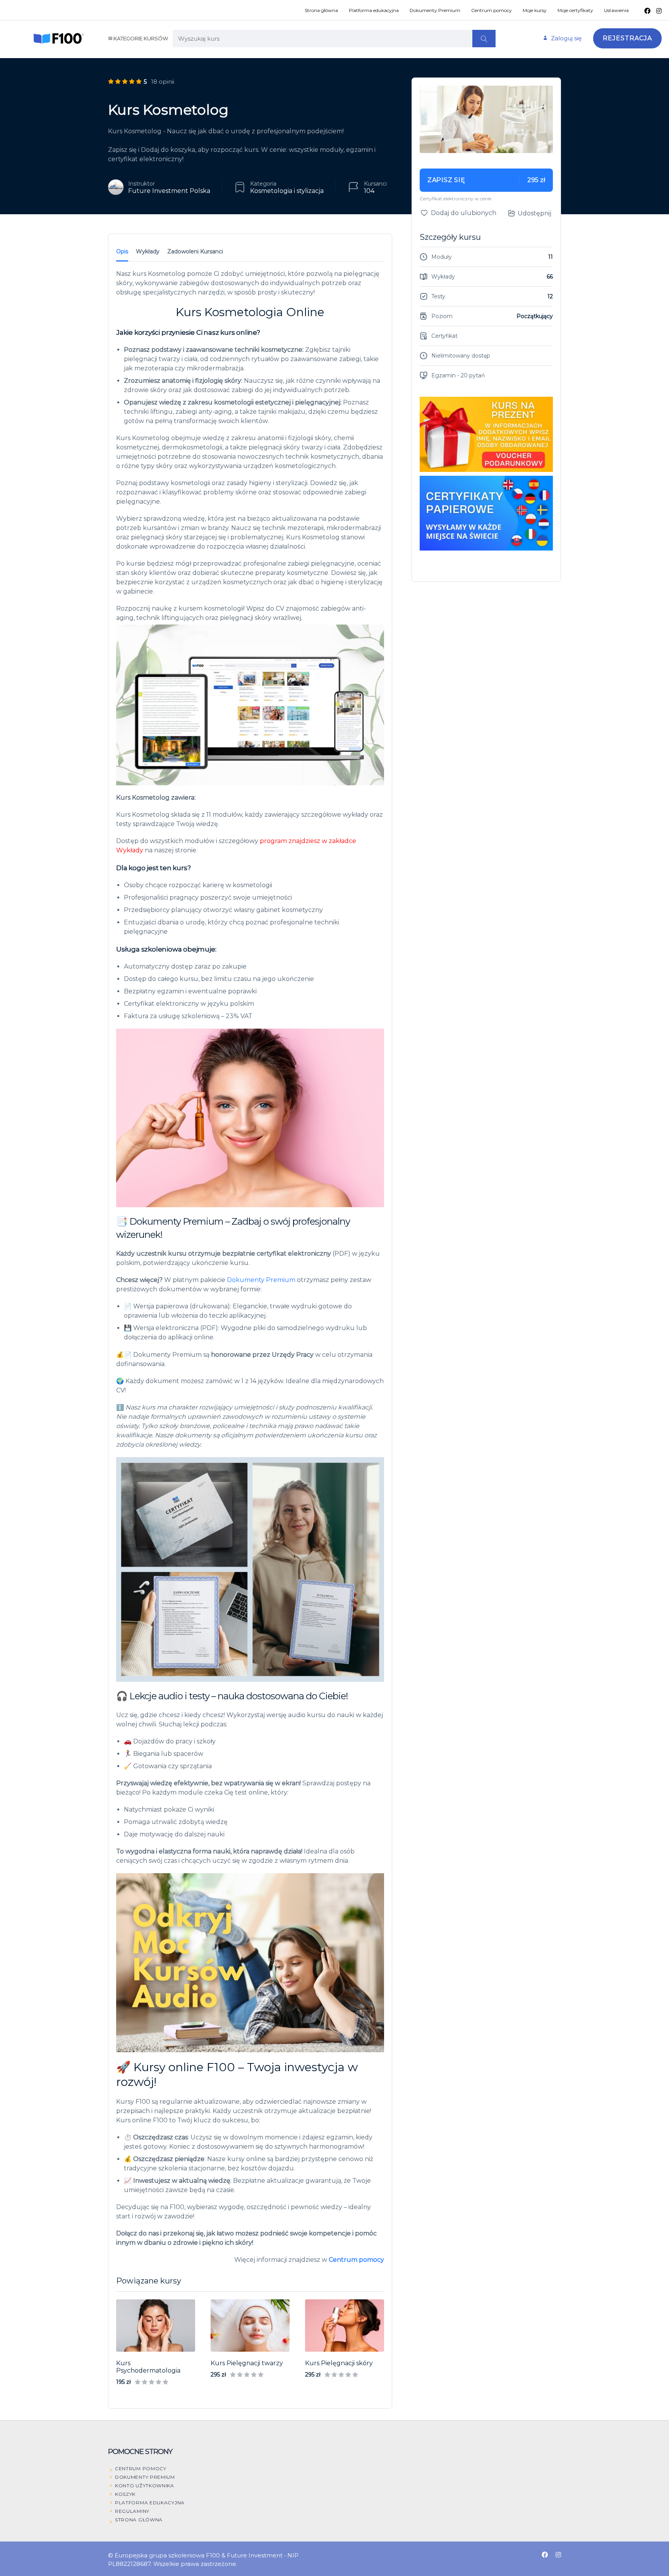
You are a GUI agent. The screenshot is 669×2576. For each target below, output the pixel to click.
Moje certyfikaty (575, 10)
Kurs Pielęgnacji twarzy (247, 2363)
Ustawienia (616, 10)
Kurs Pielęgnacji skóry (339, 2363)
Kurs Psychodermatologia (148, 2367)
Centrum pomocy (491, 10)
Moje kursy (535, 10)
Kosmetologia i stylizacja (287, 191)
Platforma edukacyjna (374, 10)
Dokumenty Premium (435, 10)
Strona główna (321, 10)
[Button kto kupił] (559, 2538)
